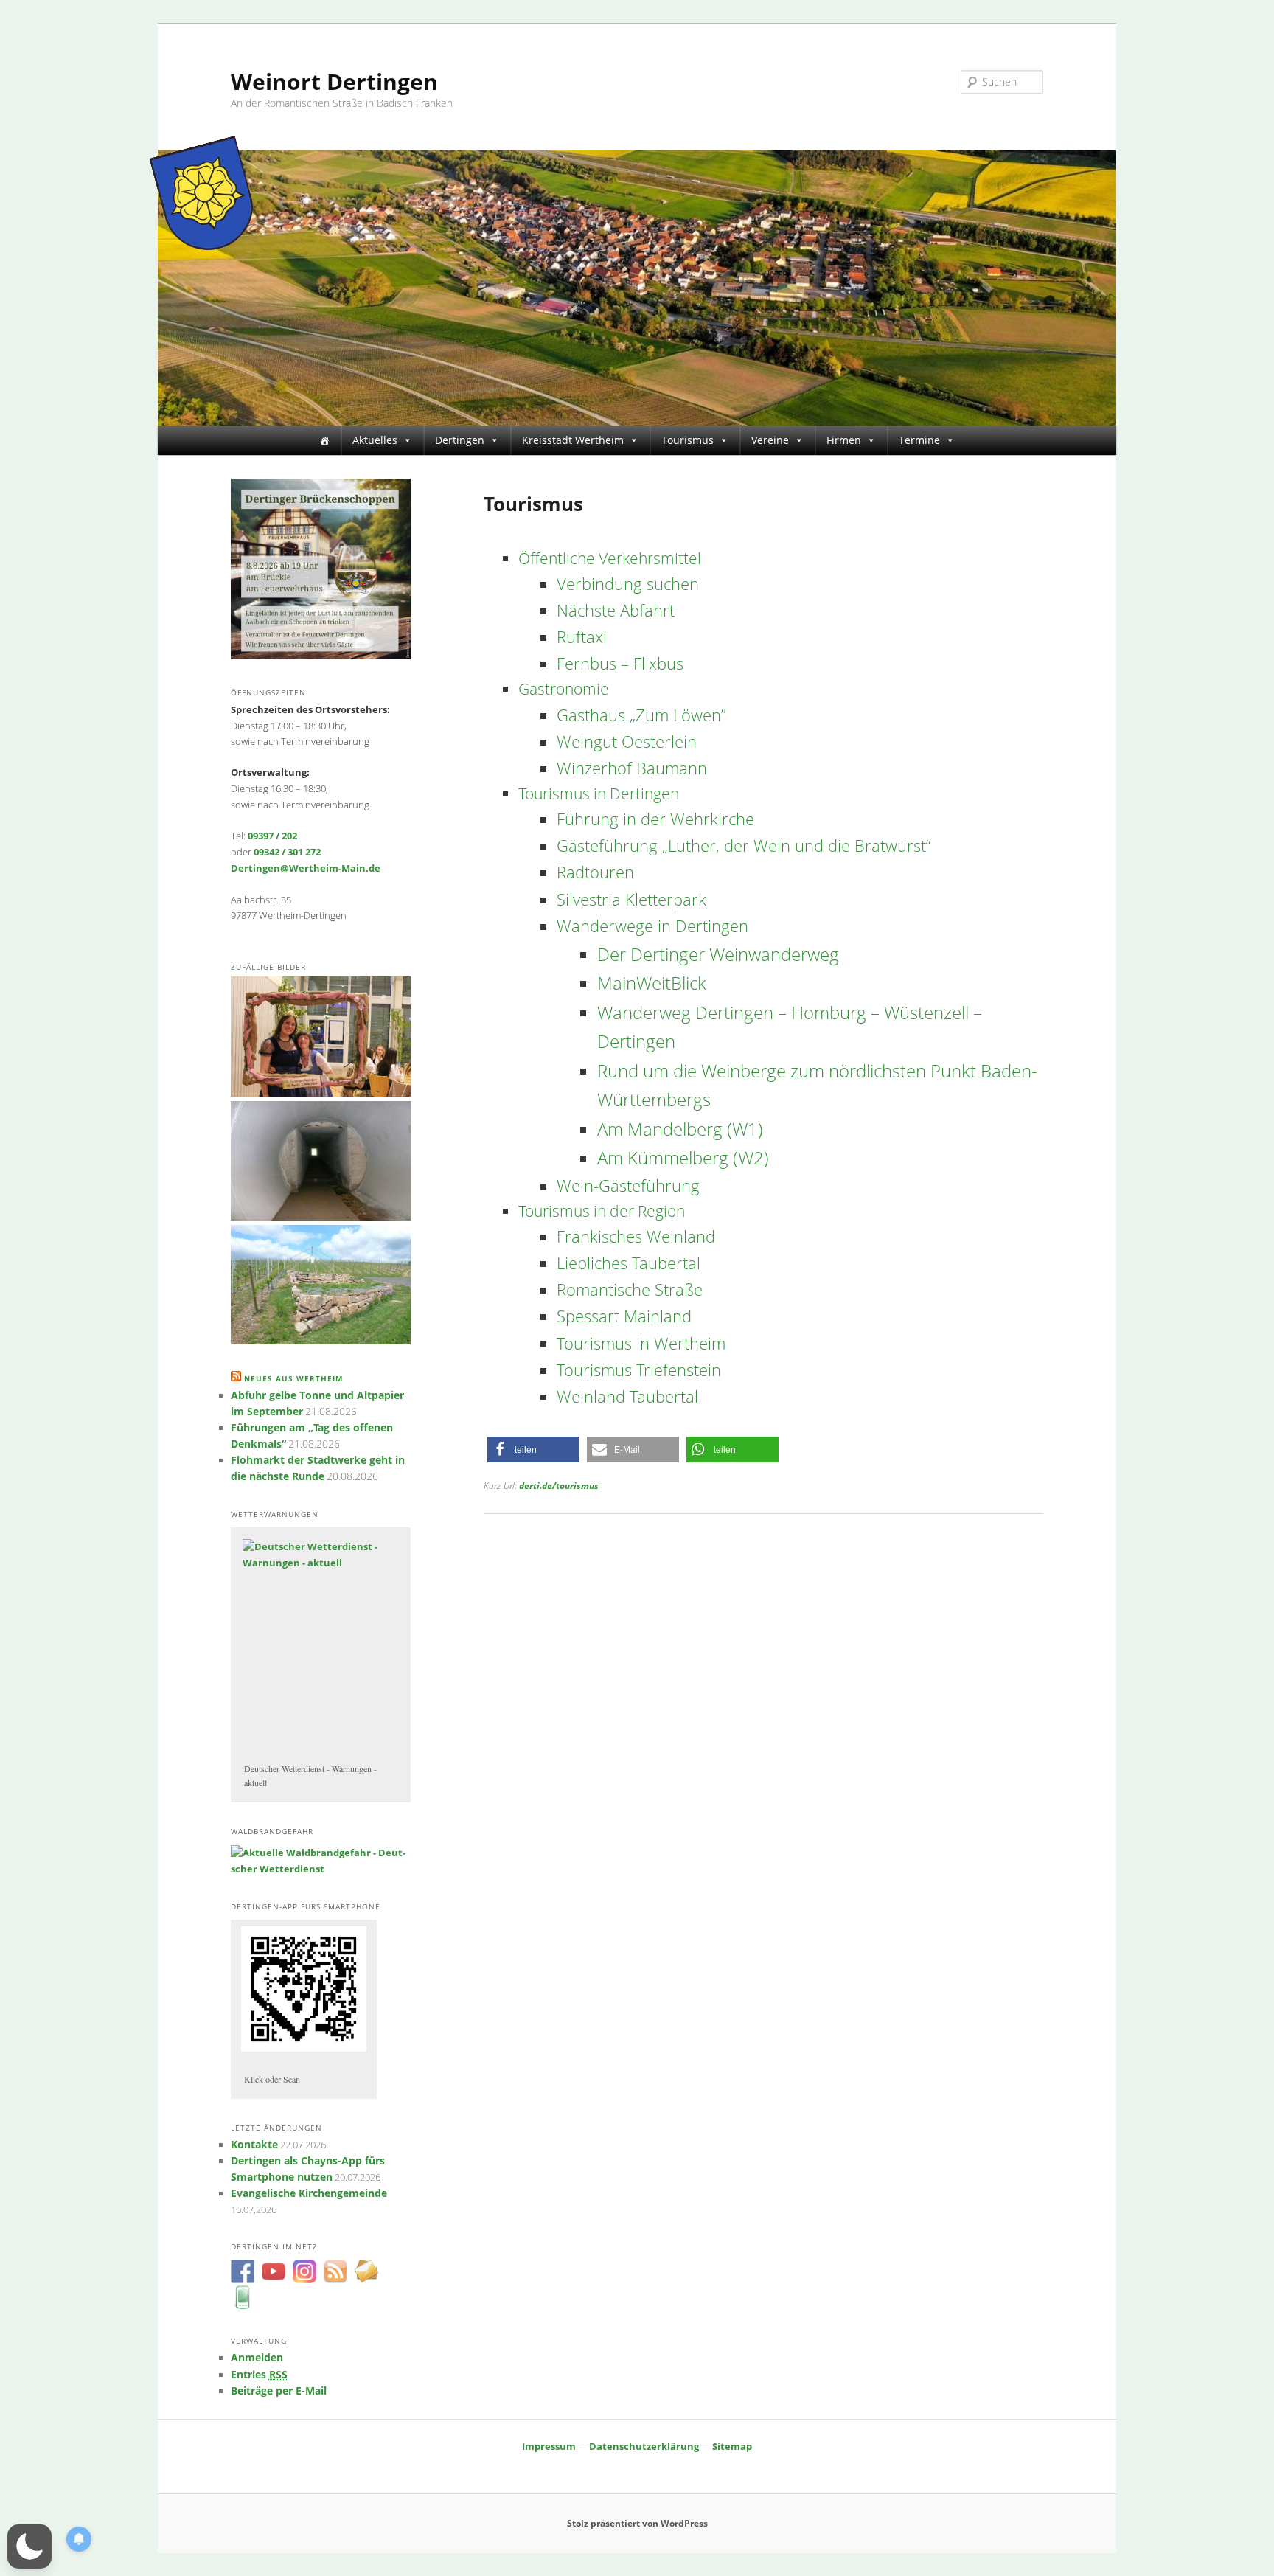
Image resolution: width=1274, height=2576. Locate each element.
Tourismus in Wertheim (641, 1343)
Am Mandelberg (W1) (680, 1129)
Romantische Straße (630, 1289)
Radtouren (595, 872)
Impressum (549, 2446)
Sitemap (732, 2446)
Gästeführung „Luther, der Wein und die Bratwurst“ (744, 846)
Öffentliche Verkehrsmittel (610, 558)
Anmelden (257, 2358)
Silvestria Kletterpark (631, 899)
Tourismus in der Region (602, 1211)
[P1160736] (321, 1341)
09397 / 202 (272, 836)
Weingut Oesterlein (627, 742)
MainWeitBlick (652, 983)
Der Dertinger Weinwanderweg (718, 954)
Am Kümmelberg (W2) (683, 1157)
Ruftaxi (582, 637)
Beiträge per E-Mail (279, 2391)
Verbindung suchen (628, 584)
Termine (919, 440)
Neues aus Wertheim (293, 1378)
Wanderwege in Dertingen (652, 926)
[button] (533, 1450)
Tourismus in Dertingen (599, 794)
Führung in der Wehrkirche (655, 819)
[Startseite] (324, 440)
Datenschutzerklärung (644, 2446)
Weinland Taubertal (627, 1396)
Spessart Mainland (624, 1316)
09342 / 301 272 (287, 852)
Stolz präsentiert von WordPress (637, 2523)
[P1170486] (321, 1217)
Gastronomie (564, 689)
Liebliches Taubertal (629, 1263)
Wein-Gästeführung (628, 1185)
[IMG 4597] (321, 1093)
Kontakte (254, 2145)
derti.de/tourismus (559, 1486)
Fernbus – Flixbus (620, 663)
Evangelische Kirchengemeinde (309, 2193)
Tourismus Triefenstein (639, 1370)
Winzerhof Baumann (632, 768)
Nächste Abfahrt (616, 610)
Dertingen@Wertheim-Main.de (306, 868)
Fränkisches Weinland (636, 1236)
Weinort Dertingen (334, 81)
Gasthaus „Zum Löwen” (641, 715)
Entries (259, 2375)
